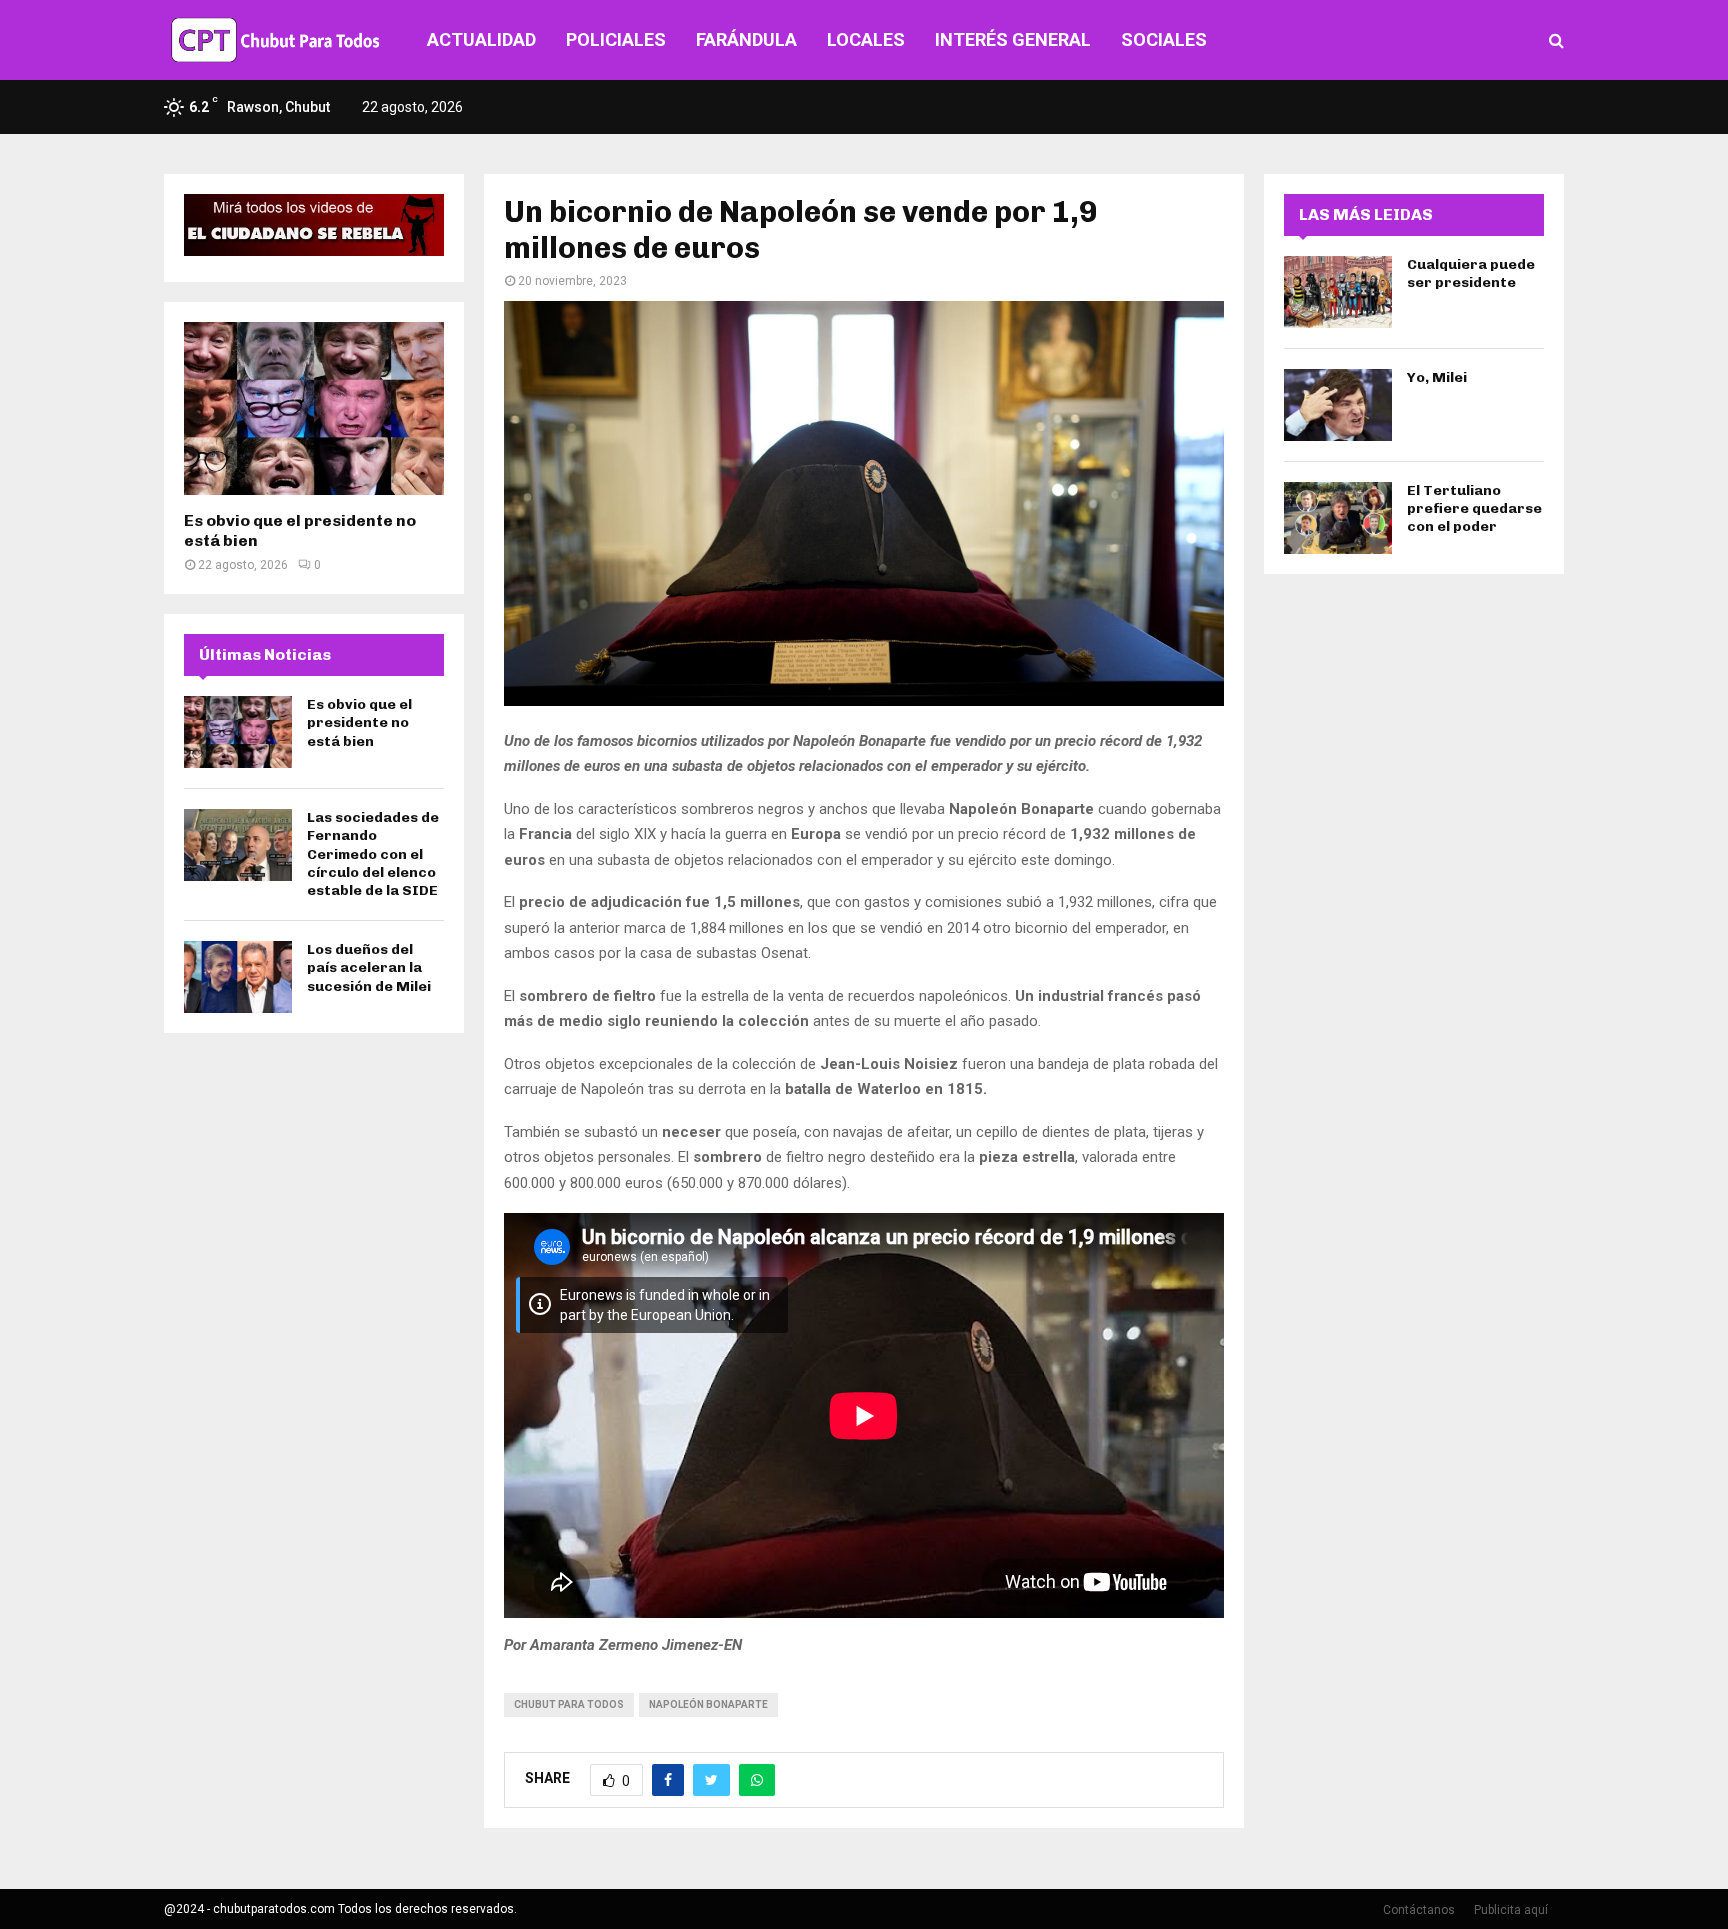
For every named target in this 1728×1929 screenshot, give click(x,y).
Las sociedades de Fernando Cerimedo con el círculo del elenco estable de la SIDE (373, 854)
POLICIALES (616, 39)
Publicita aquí (1511, 1910)
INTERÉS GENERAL (1013, 39)
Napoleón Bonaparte (708, 1704)
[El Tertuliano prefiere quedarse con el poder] (1338, 518)
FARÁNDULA (746, 39)
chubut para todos (569, 1704)
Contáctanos (1419, 1910)
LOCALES (866, 39)
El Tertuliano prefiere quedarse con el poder (1474, 508)
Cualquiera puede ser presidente (1471, 273)
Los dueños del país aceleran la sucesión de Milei (369, 967)
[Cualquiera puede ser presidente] (1338, 292)
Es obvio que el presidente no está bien (359, 722)
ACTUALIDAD (481, 39)
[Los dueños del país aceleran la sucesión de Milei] (238, 977)
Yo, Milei (1437, 377)
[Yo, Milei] (1338, 405)
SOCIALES (1164, 39)
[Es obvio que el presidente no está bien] (314, 408)
